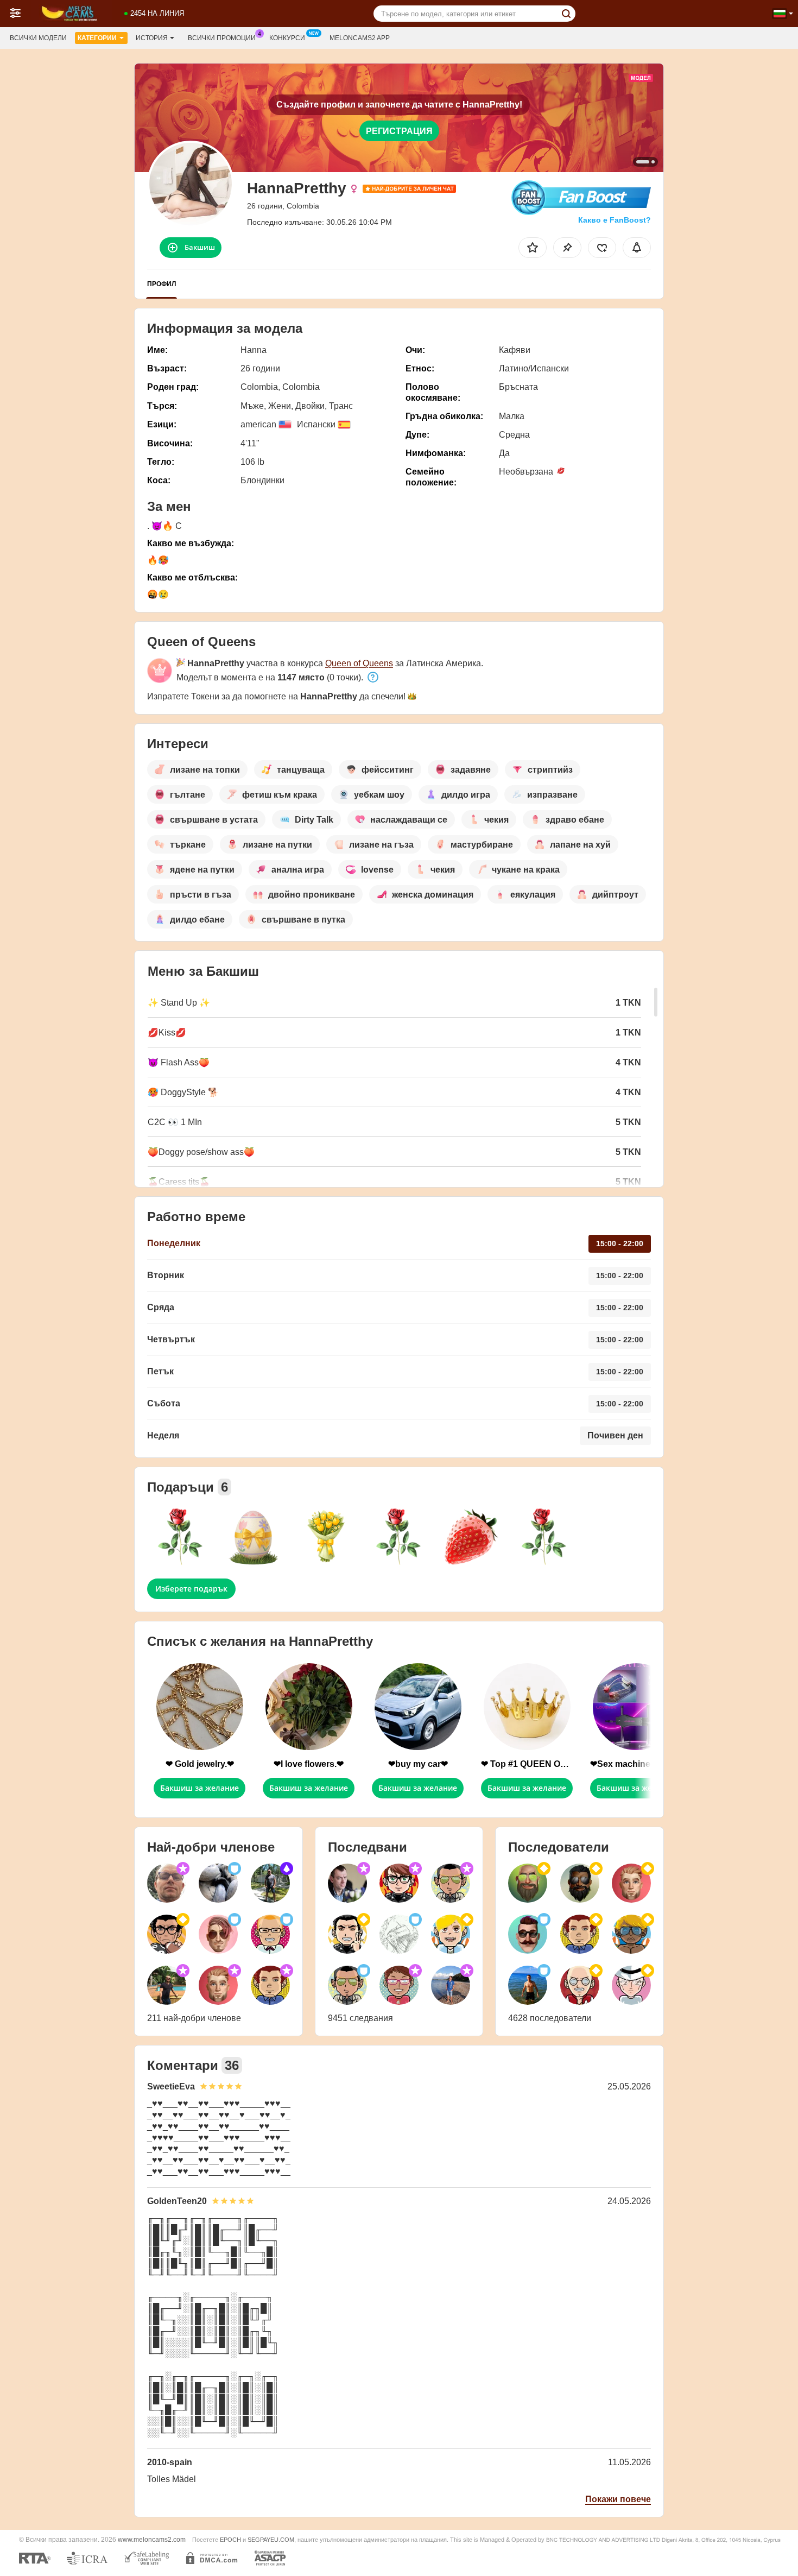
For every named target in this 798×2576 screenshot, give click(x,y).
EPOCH (230, 2540)
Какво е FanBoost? (615, 220)
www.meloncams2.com (152, 2539)
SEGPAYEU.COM (271, 2540)
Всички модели (38, 38)
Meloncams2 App (360, 38)
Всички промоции (222, 38)
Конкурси (287, 38)
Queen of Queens (359, 663)
